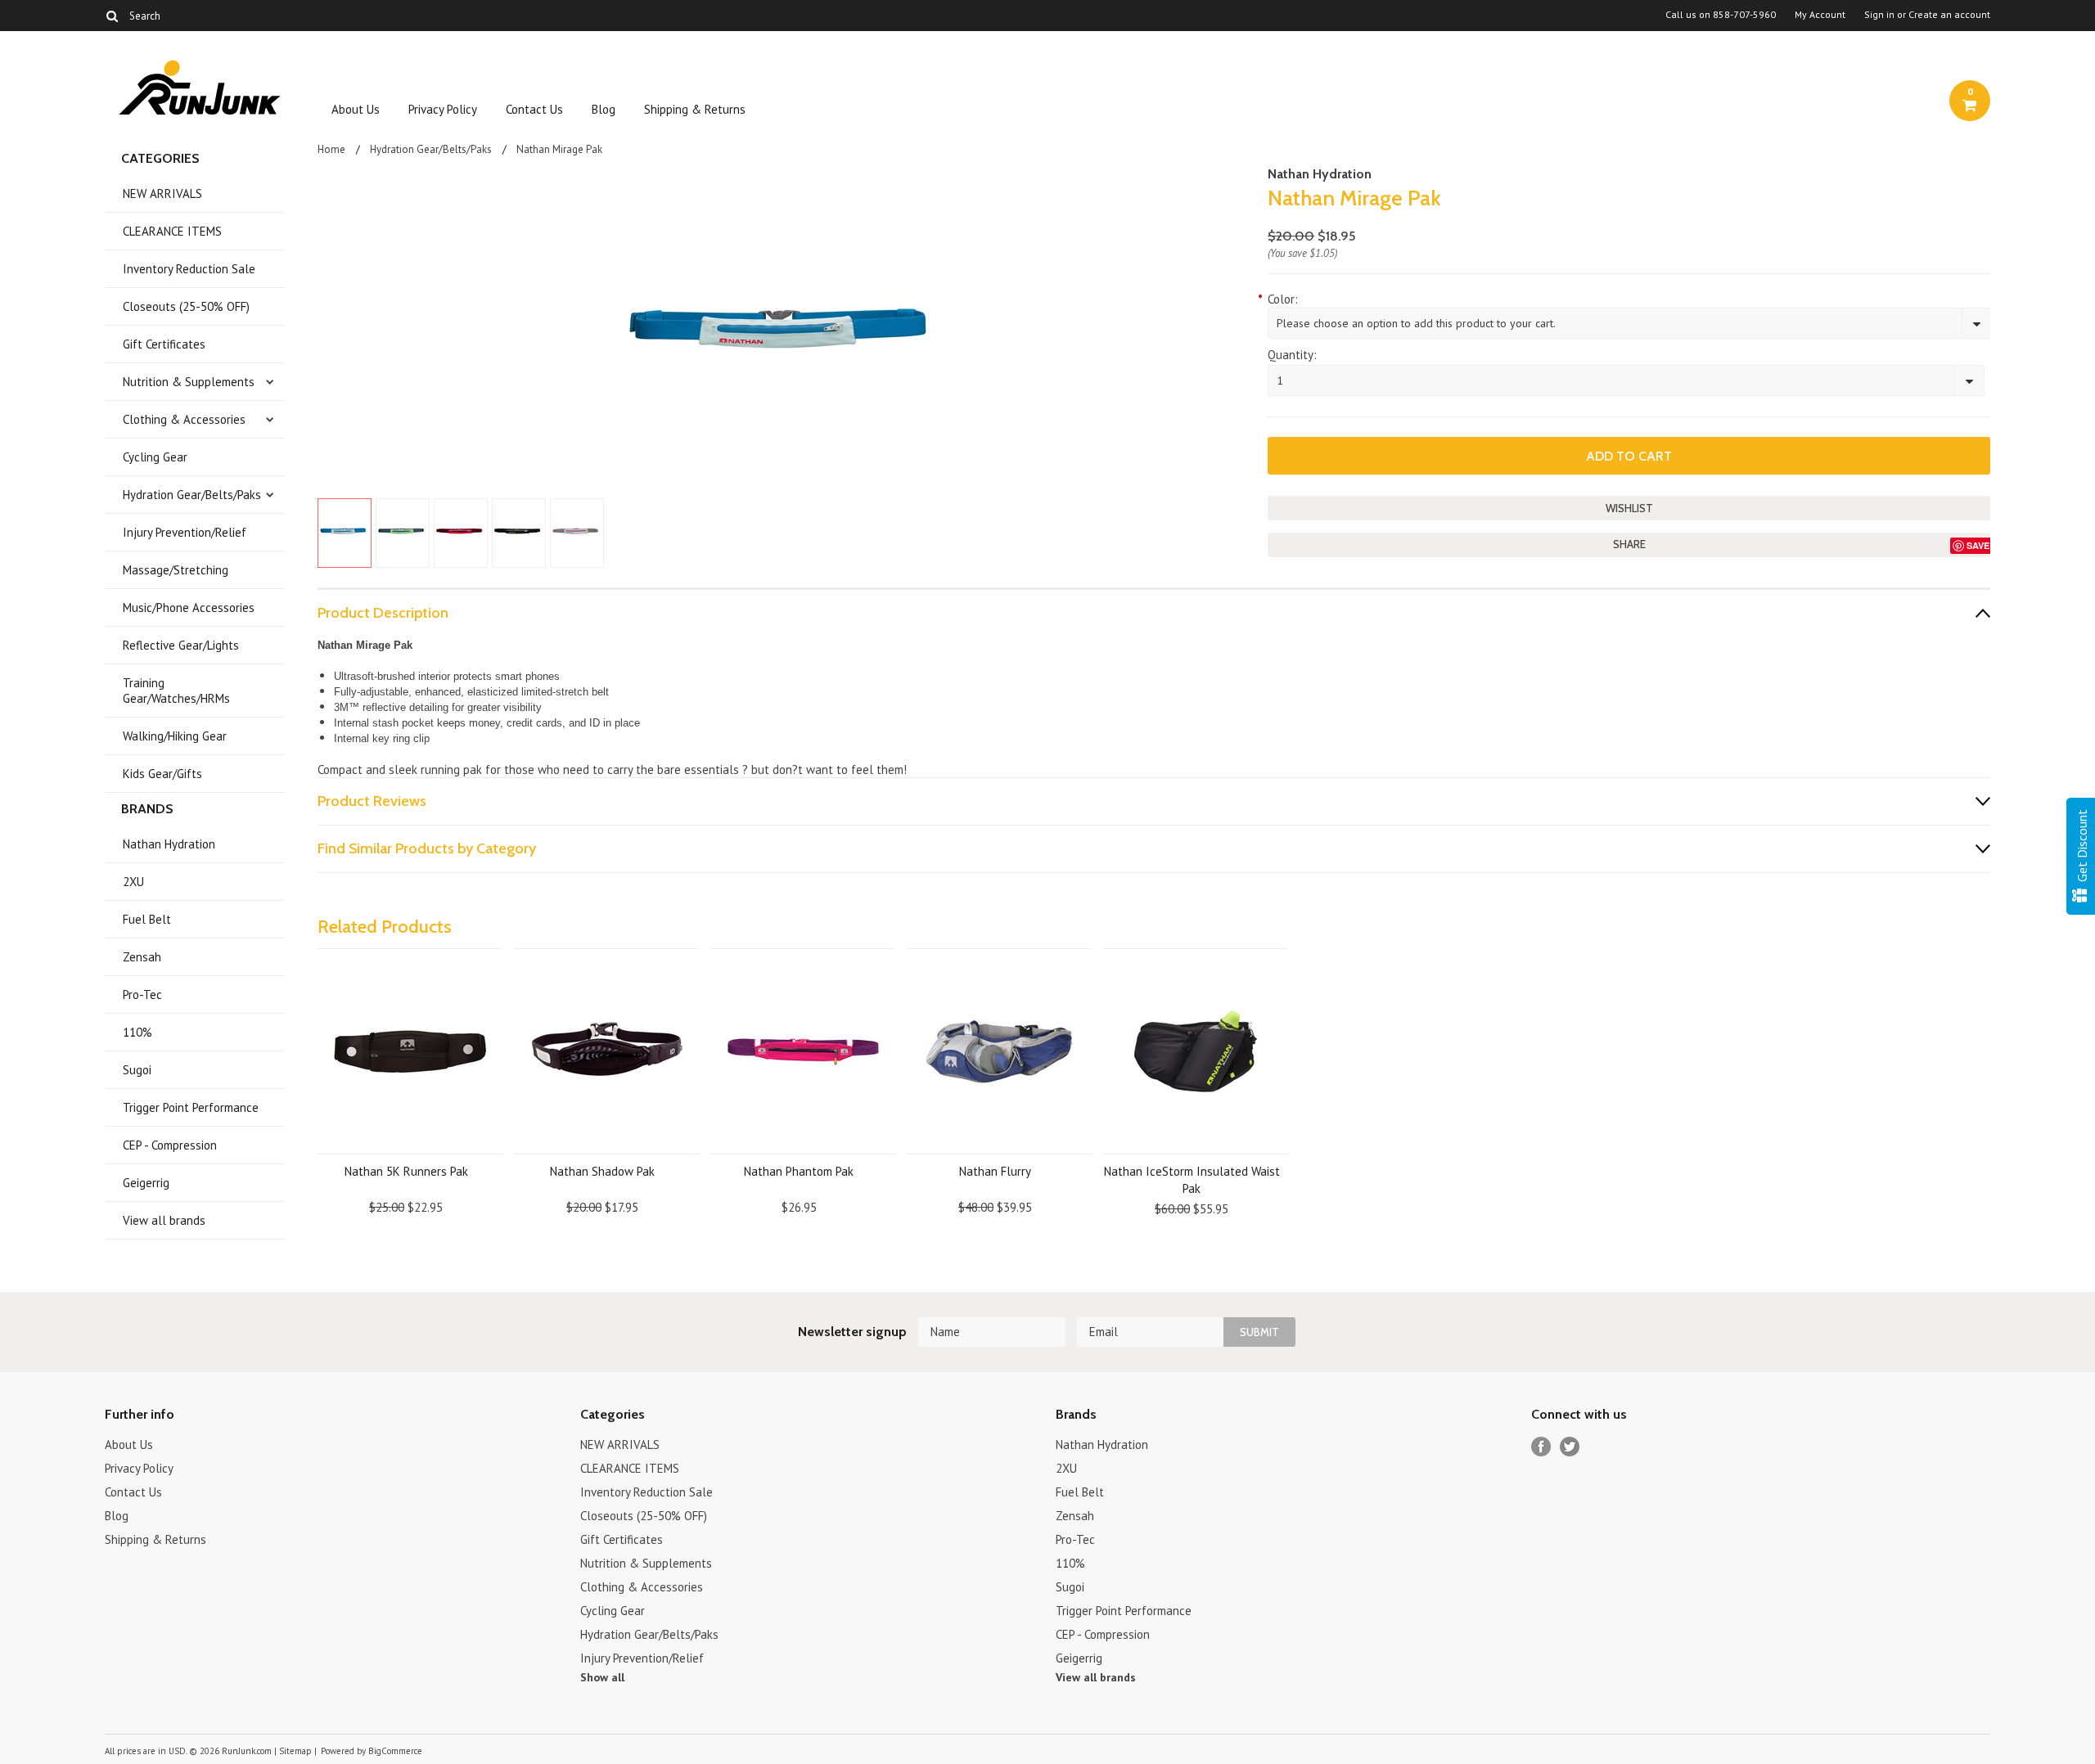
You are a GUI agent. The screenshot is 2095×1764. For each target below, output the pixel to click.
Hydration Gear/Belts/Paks (192, 495)
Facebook (1541, 1447)
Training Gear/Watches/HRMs (176, 691)
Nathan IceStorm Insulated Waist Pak (1192, 1180)
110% (137, 1032)
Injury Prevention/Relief (185, 532)
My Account (1820, 15)
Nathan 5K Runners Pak (406, 1171)
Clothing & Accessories (184, 419)
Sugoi (137, 1070)
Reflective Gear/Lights (181, 645)
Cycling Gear (155, 457)
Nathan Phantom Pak (799, 1171)
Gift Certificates (164, 344)
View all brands (164, 1220)
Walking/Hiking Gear (175, 736)
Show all (602, 1677)
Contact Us (534, 109)
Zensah (142, 957)
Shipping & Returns (695, 109)
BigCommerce (395, 1751)
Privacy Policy (443, 109)
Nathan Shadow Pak (602, 1171)
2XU (133, 882)
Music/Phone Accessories (189, 607)
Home (331, 149)
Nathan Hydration (169, 844)
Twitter (1570, 1447)
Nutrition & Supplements (189, 382)
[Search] (112, 16)
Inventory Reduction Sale (189, 269)
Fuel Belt (147, 919)
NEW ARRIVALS (162, 193)
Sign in (1879, 15)
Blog (604, 109)
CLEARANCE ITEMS (172, 231)
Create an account (1949, 15)
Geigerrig (146, 1183)
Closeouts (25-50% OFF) (186, 306)
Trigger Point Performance (191, 1107)
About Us (356, 109)
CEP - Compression (170, 1145)
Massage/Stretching (176, 570)
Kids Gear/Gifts (162, 774)
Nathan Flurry (995, 1171)
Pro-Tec (142, 995)
